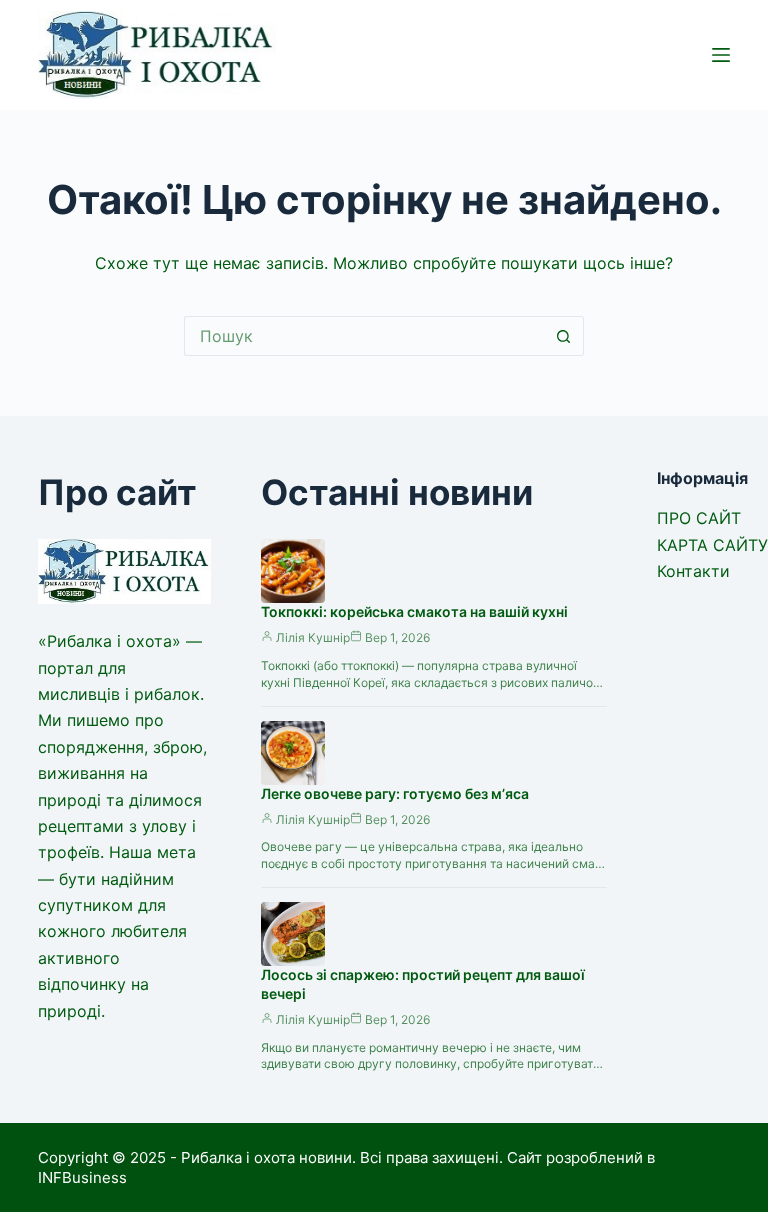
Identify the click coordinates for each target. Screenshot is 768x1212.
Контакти (693, 571)
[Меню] (721, 55)
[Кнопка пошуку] (564, 336)
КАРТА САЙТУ (712, 545)
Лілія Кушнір (313, 637)
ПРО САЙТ (699, 518)
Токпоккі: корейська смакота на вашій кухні (414, 611)
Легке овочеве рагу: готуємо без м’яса (395, 793)
